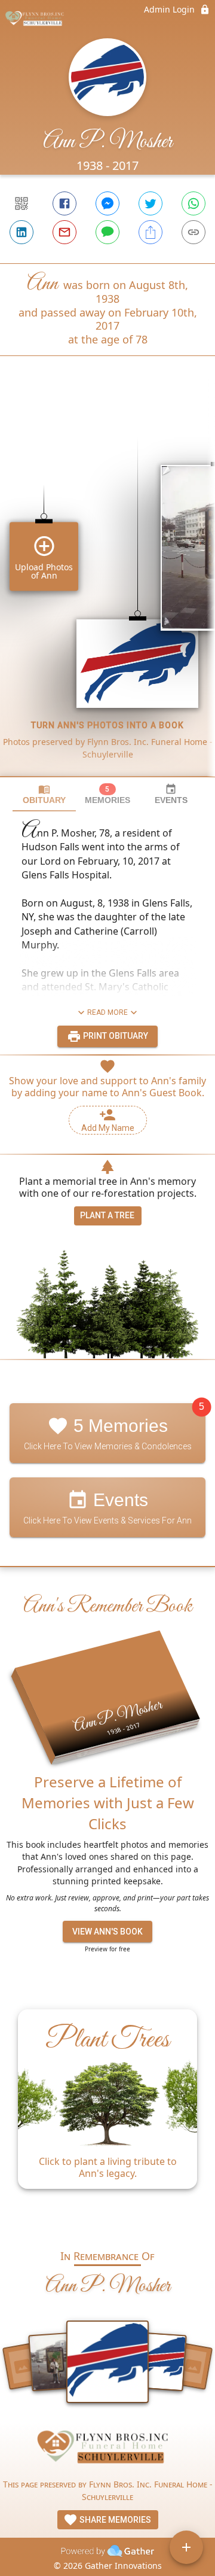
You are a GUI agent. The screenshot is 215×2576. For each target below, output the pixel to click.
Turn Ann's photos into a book (107, 725)
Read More (107, 1012)
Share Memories (114, 2520)
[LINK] (193, 232)
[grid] (107, 586)
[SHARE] (150, 232)
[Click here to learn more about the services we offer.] (107, 2450)
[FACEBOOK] (64, 203)
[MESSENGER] (107, 203)
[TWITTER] (150, 203)
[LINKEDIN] (21, 232)
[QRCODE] (21, 203)
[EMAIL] (64, 232)
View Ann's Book (107, 1932)
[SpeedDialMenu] (186, 2547)
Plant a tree (107, 1215)
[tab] (44, 794)
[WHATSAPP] (193, 203)
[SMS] (107, 232)
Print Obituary (115, 1036)
